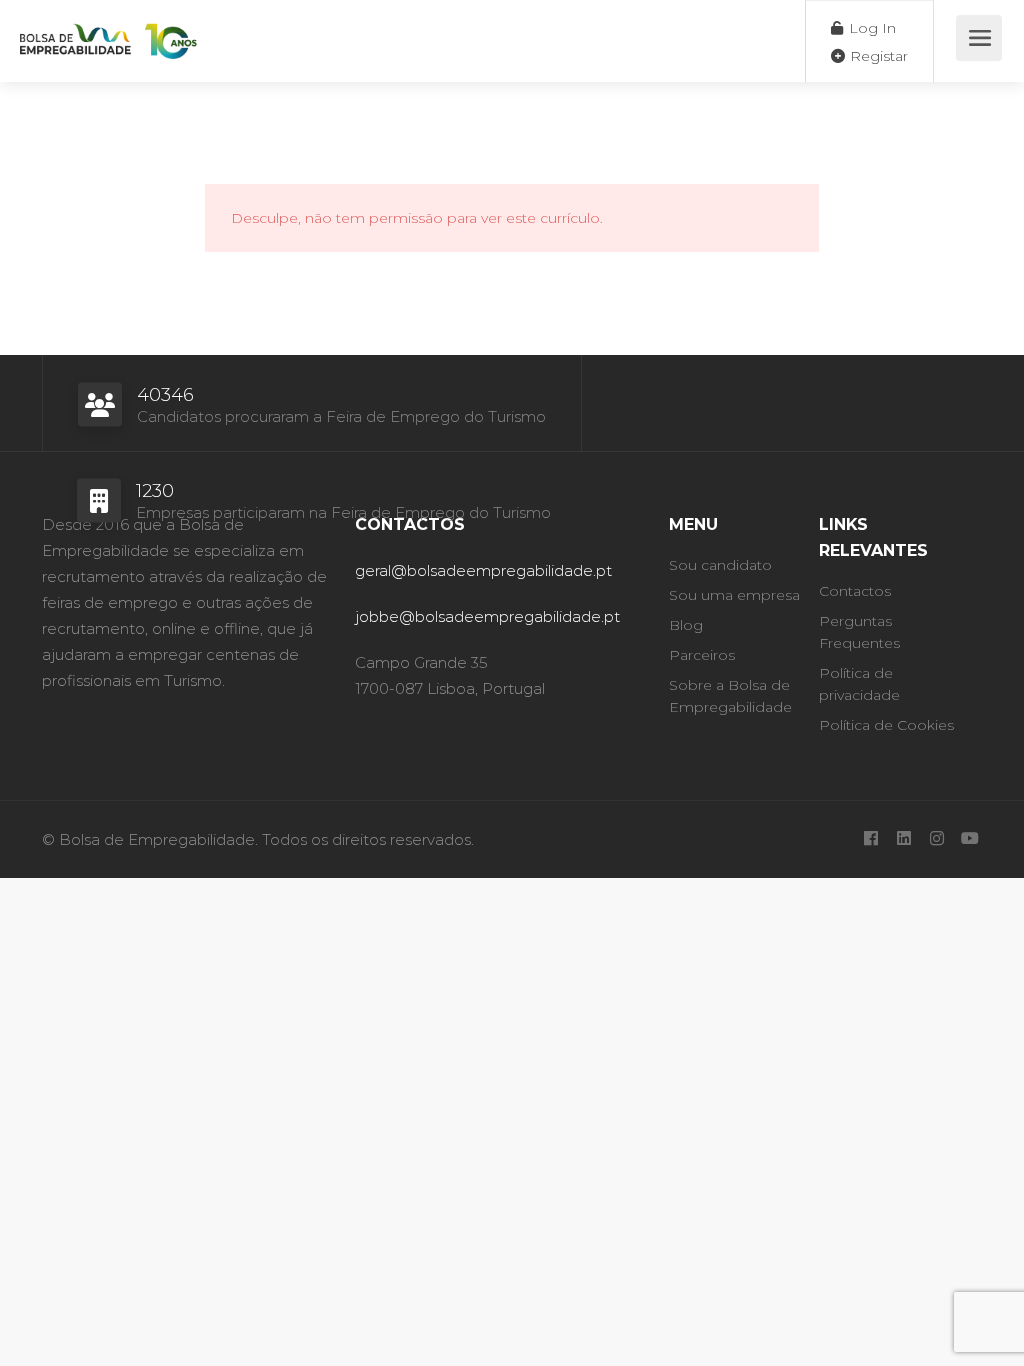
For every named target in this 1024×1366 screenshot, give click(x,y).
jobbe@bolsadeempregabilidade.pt (487, 616)
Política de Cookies (886, 725)
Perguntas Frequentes (859, 632)
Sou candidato (720, 565)
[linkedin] (903, 839)
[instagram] (936, 839)
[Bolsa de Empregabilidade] (108, 30)
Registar (877, 56)
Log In (870, 28)
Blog (686, 625)
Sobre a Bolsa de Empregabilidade (730, 696)
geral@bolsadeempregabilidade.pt (483, 570)
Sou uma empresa (734, 595)
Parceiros (702, 655)
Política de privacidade (859, 684)
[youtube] (969, 839)
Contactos (855, 591)
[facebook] (870, 839)
